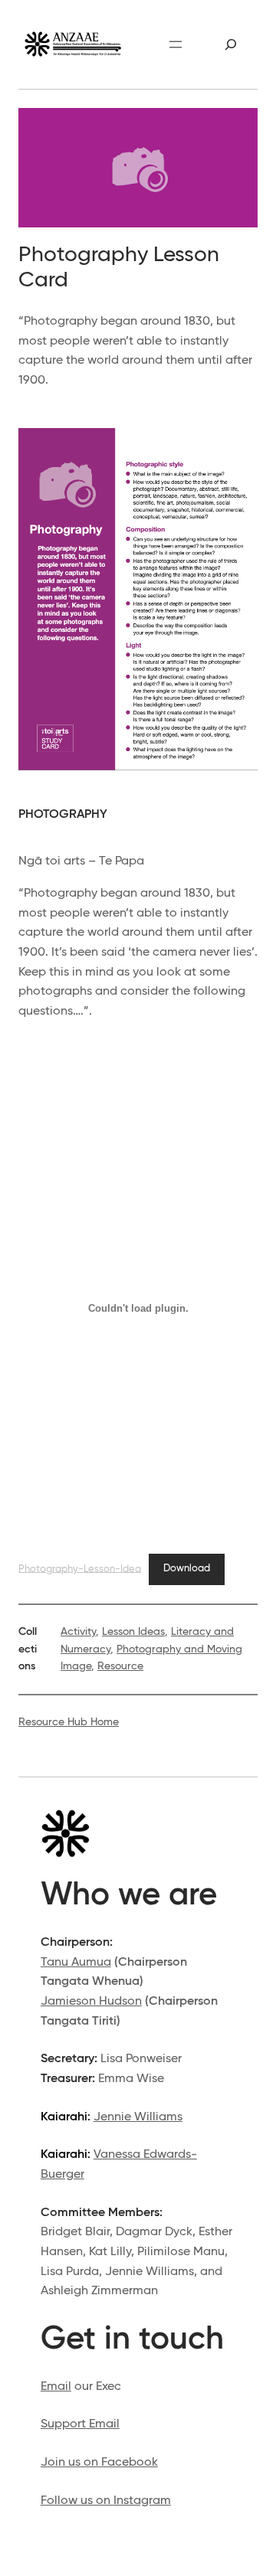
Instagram (142, 2501)
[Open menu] (176, 44)
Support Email (80, 2424)
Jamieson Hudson (91, 2002)
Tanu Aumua (76, 1963)
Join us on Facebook (99, 2463)
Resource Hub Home (69, 1722)
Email (56, 2387)
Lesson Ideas (133, 1632)
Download (187, 1569)
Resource (120, 1666)
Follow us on (77, 2501)
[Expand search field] (230, 44)
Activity (78, 1632)
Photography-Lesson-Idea (80, 1569)
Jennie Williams (138, 2117)
